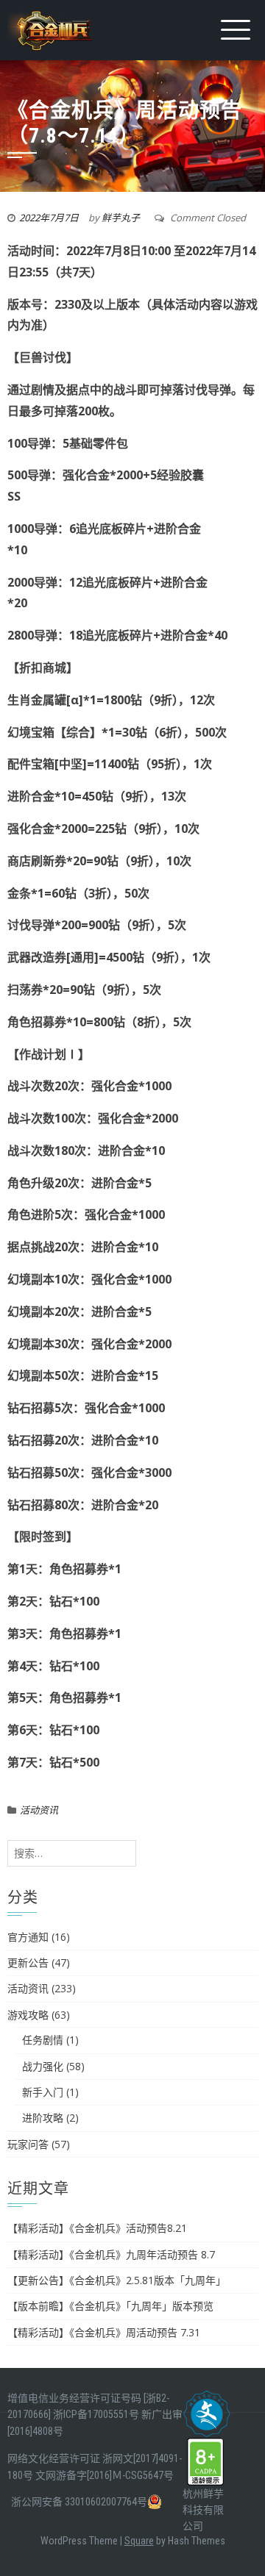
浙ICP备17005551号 (96, 2414)
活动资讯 (39, 1810)
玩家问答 (28, 2144)
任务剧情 (43, 2040)
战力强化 (43, 2066)
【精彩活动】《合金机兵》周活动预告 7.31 (104, 2332)
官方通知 (28, 1937)
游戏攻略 (28, 2015)
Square (139, 2541)
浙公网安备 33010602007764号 (79, 2502)
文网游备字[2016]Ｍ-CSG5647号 (105, 2475)
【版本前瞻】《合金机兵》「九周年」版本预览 (110, 2306)
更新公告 (28, 1963)
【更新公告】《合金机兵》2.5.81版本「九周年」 (117, 2280)
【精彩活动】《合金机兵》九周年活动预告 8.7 (111, 2254)
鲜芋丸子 (121, 218)
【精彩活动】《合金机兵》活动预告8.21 (97, 2228)
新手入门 (43, 2092)
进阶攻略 (43, 2118)
